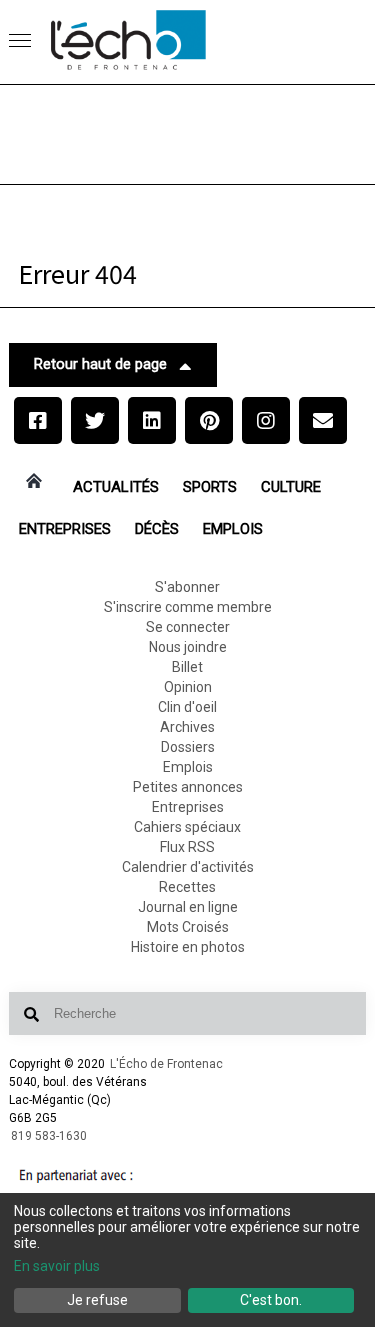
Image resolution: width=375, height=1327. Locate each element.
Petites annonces (188, 787)
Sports (210, 487)
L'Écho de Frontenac (166, 1064)
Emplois (233, 529)
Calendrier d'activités (188, 867)
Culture (291, 487)
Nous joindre (188, 647)
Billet (187, 667)
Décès (157, 529)
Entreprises (65, 529)
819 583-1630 (49, 1136)
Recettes (187, 887)
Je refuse (97, 1300)
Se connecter (188, 627)
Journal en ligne (188, 907)
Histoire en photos (188, 947)
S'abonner (187, 587)
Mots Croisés (188, 927)
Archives (187, 727)
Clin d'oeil (187, 707)
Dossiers (188, 747)
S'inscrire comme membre (188, 607)
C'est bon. (271, 1300)
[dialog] (187, 1260)
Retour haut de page (100, 364)
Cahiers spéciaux (187, 827)
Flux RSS (187, 847)
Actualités (116, 487)
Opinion (188, 687)
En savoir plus (57, 1266)
